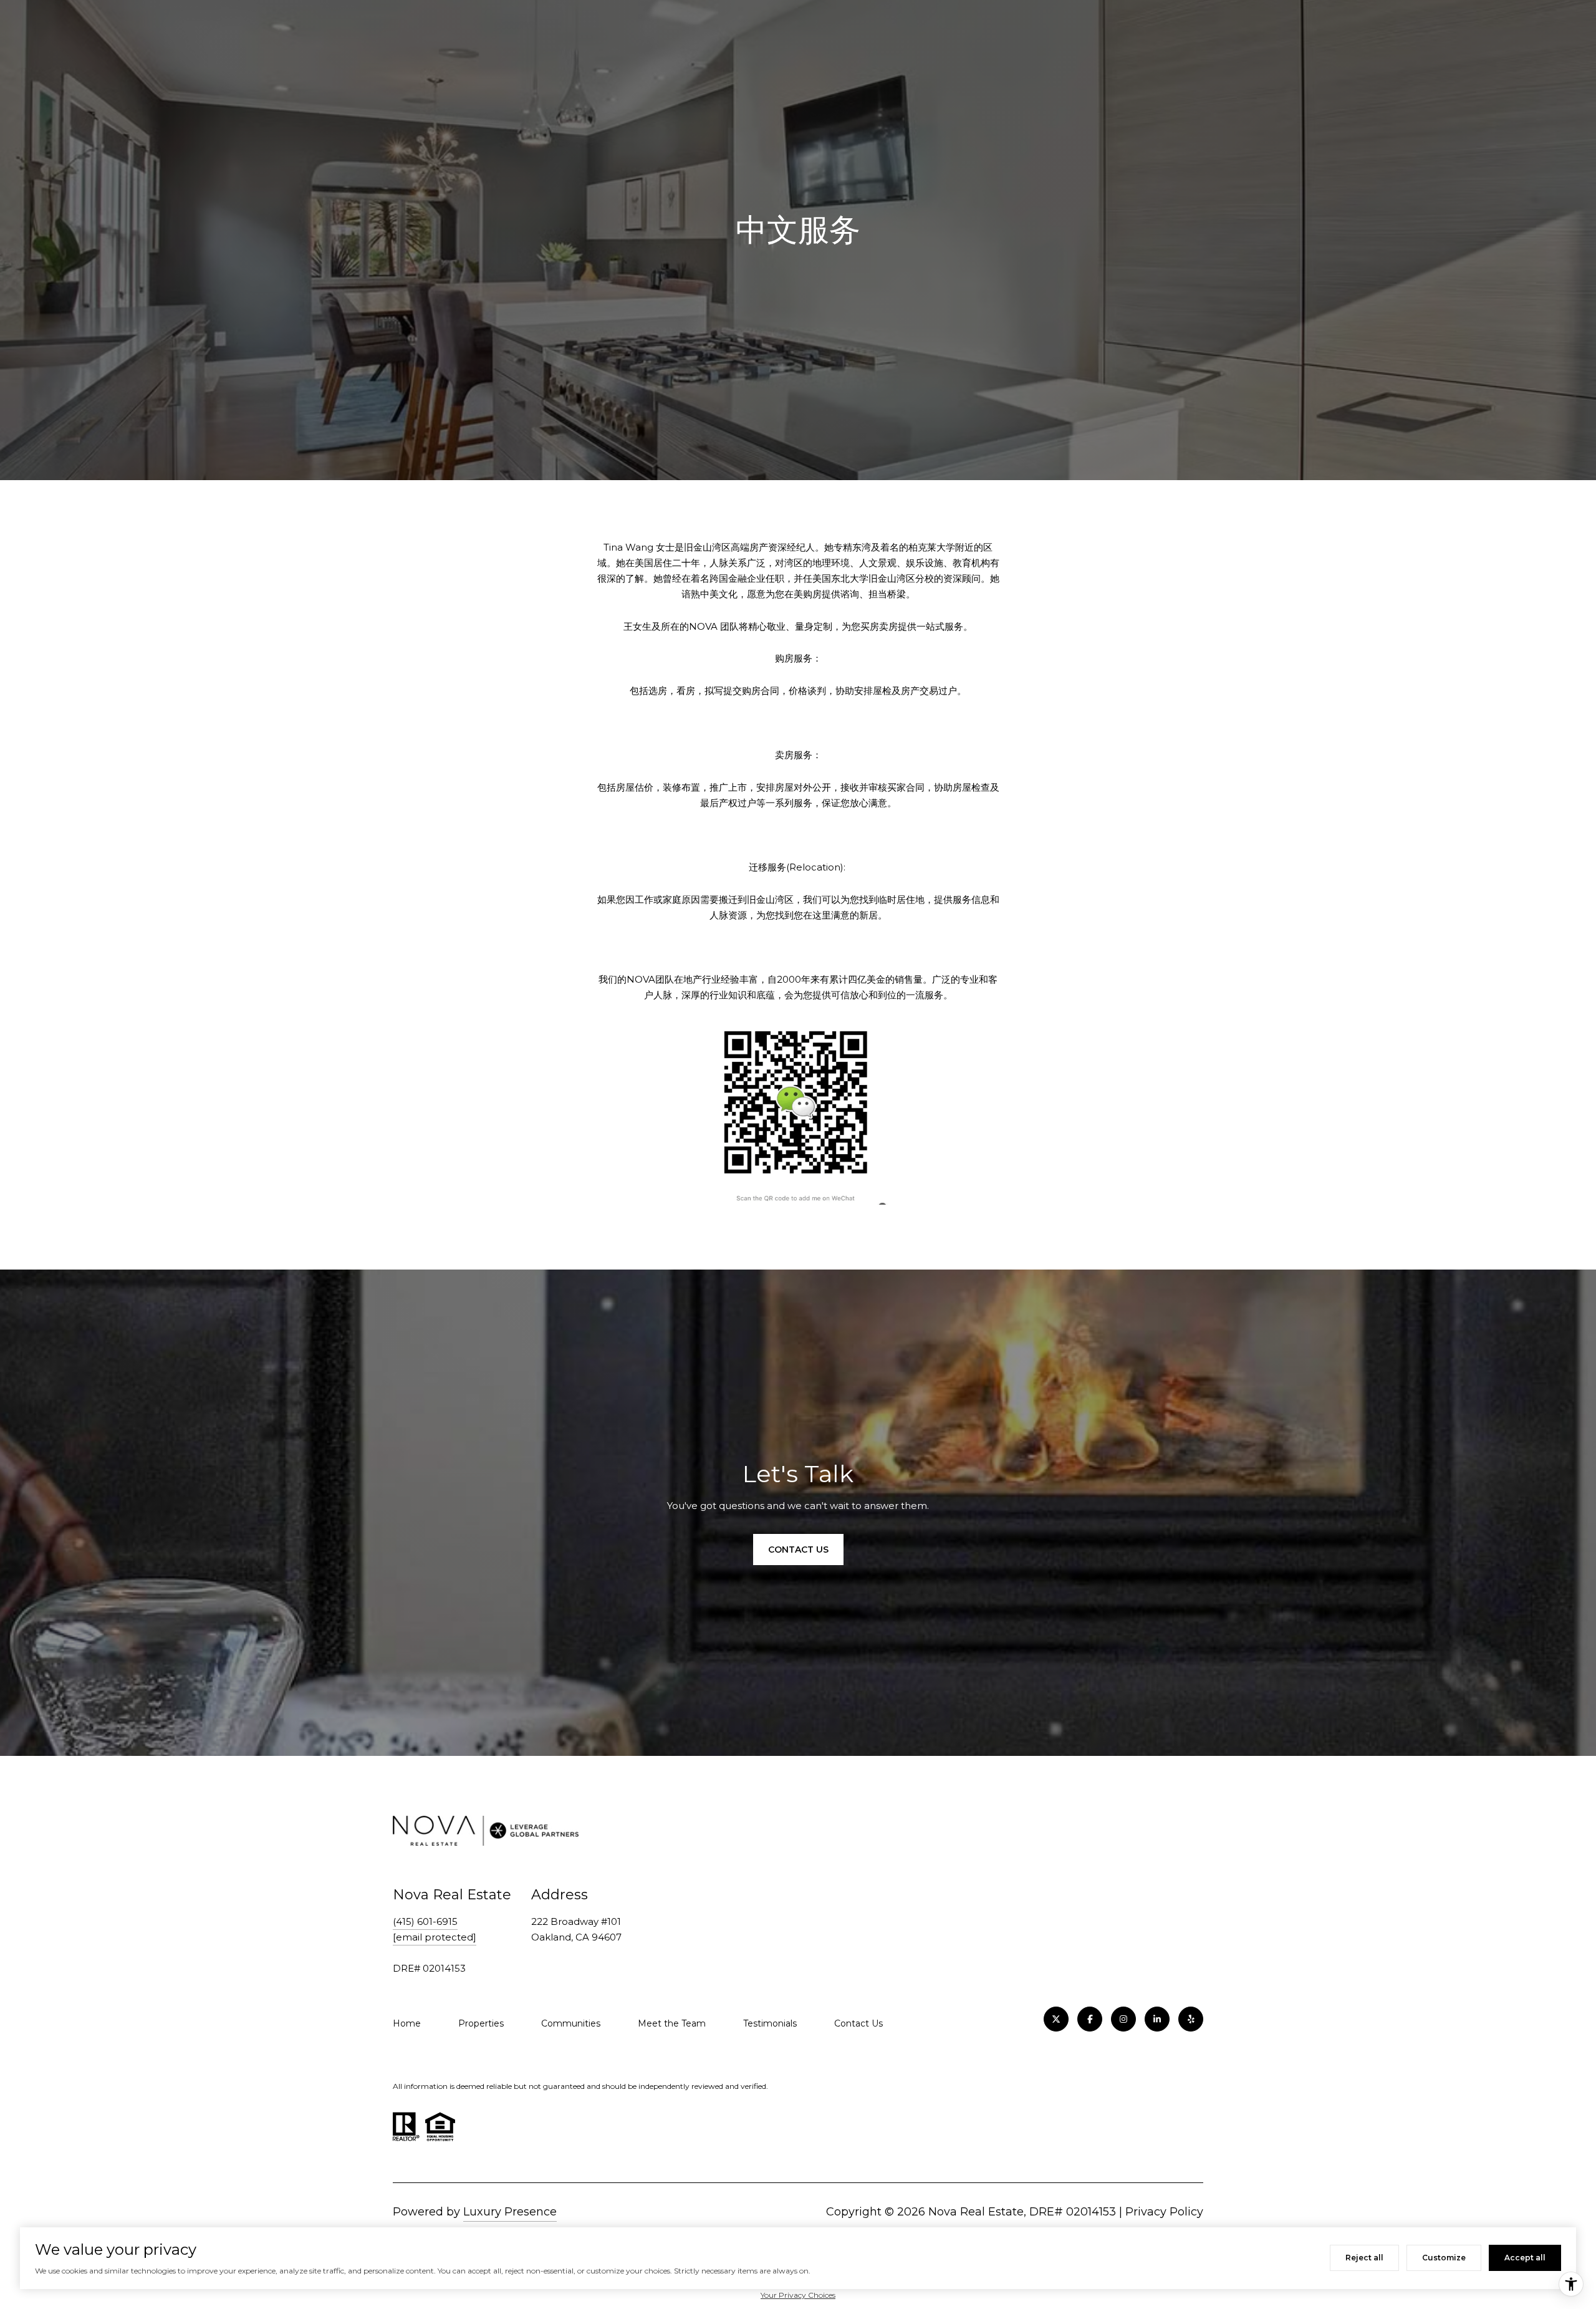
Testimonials (770, 2023)
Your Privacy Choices (798, 2295)
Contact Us (858, 2023)
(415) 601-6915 (425, 1921)
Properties (481, 2023)
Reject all (1364, 2258)
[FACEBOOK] (1090, 2019)
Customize (1444, 2258)
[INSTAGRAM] (1123, 2019)
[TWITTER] (1056, 2019)
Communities (571, 2023)
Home (407, 2023)
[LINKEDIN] (1157, 2019)
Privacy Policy (1164, 2212)
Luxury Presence (510, 2212)
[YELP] (1191, 2019)
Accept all (1525, 2258)
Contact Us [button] (798, 1550)
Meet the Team (672, 2023)
